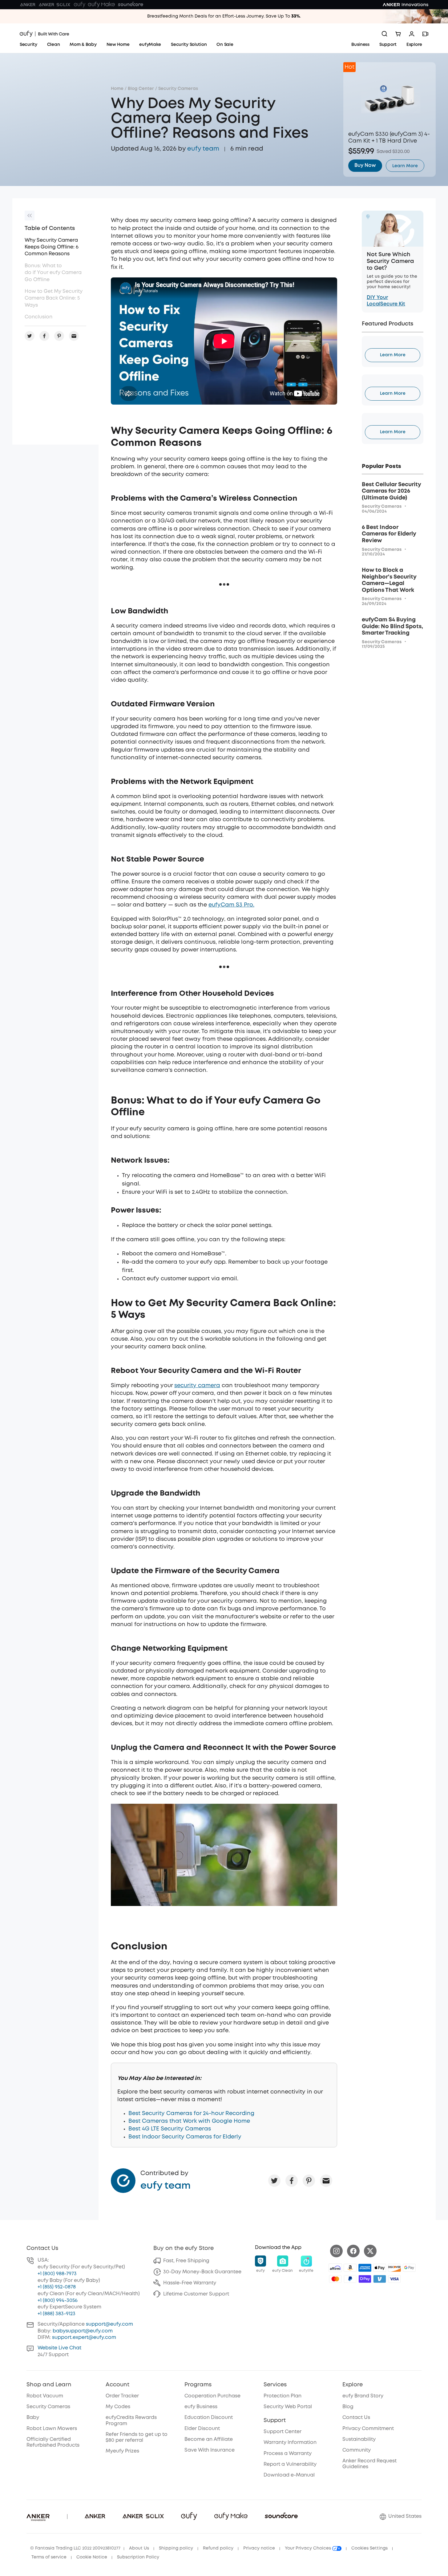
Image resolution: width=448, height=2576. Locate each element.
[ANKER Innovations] (406, 5)
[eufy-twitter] (370, 2251)
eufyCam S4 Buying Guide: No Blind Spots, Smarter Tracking (392, 626)
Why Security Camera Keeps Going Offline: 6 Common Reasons (52, 247)
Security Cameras (178, 89)
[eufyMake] (101, 5)
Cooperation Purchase (212, 2396)
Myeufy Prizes (122, 2451)
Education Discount (209, 2418)
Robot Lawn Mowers (52, 2429)
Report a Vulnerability (290, 2464)
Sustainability (359, 2439)
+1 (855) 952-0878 (57, 2287)
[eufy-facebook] (353, 2251)
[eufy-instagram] (336, 2251)
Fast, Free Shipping (186, 2261)
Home (117, 89)
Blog (348, 2407)
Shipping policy (176, 2548)
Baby (33, 2418)
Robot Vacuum (45, 2396)
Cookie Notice (92, 2557)
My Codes (118, 2407)
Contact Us (356, 2418)
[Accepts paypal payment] (350, 2279)
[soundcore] (131, 5)
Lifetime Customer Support (196, 2294)
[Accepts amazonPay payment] (350, 2268)
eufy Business (201, 2407)
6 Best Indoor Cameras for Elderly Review (389, 534)
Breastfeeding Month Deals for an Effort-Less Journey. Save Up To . (224, 16)
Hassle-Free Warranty (190, 2283)
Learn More (393, 355)
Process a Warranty (288, 2454)
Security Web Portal (288, 2407)
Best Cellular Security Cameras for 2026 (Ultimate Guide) (391, 491)
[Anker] (28, 5)
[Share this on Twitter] (274, 2181)
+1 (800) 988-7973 (57, 2274)
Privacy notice (259, 2548)
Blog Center (141, 89)
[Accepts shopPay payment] (365, 2279)
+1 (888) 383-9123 (57, 2314)
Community (357, 2450)
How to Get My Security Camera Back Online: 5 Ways (54, 298)
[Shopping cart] (398, 34)
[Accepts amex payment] (365, 2268)
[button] (260, 2264)
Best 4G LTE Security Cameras (170, 2129)
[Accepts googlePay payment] (409, 2268)
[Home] (44, 34)
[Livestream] (425, 34)
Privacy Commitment (368, 2429)
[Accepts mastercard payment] (335, 2279)
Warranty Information (290, 2443)
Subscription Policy (138, 2557)
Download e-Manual (289, 2475)
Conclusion (38, 317)
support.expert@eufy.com (84, 2338)
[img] (335, 2268)
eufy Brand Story (363, 2396)
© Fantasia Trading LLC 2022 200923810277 (75, 2548)
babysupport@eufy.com (83, 2331)
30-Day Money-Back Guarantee (202, 2272)
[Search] (385, 34)
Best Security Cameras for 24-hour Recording (191, 2114)
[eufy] (79, 5)
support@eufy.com (109, 2324)
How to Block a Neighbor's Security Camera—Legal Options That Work (389, 580)
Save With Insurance (210, 2450)
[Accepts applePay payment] (380, 2268)
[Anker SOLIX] (55, 5)
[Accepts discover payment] (394, 2268)
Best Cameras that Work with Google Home (189, 2121)
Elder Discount (202, 2429)
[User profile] (412, 34)
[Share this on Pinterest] (309, 2181)
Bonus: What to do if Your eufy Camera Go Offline (53, 273)
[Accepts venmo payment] (380, 2279)
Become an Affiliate (209, 2439)
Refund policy (218, 2548)
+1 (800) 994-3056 (58, 2301)
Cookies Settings (369, 2548)
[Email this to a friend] (326, 2181)
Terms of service (49, 2557)
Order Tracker (122, 2396)
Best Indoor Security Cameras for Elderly (185, 2137)
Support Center (283, 2432)
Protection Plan (283, 2396)
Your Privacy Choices (309, 2548)
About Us (139, 2548)
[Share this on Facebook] (292, 2181)
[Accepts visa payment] (394, 2279)
